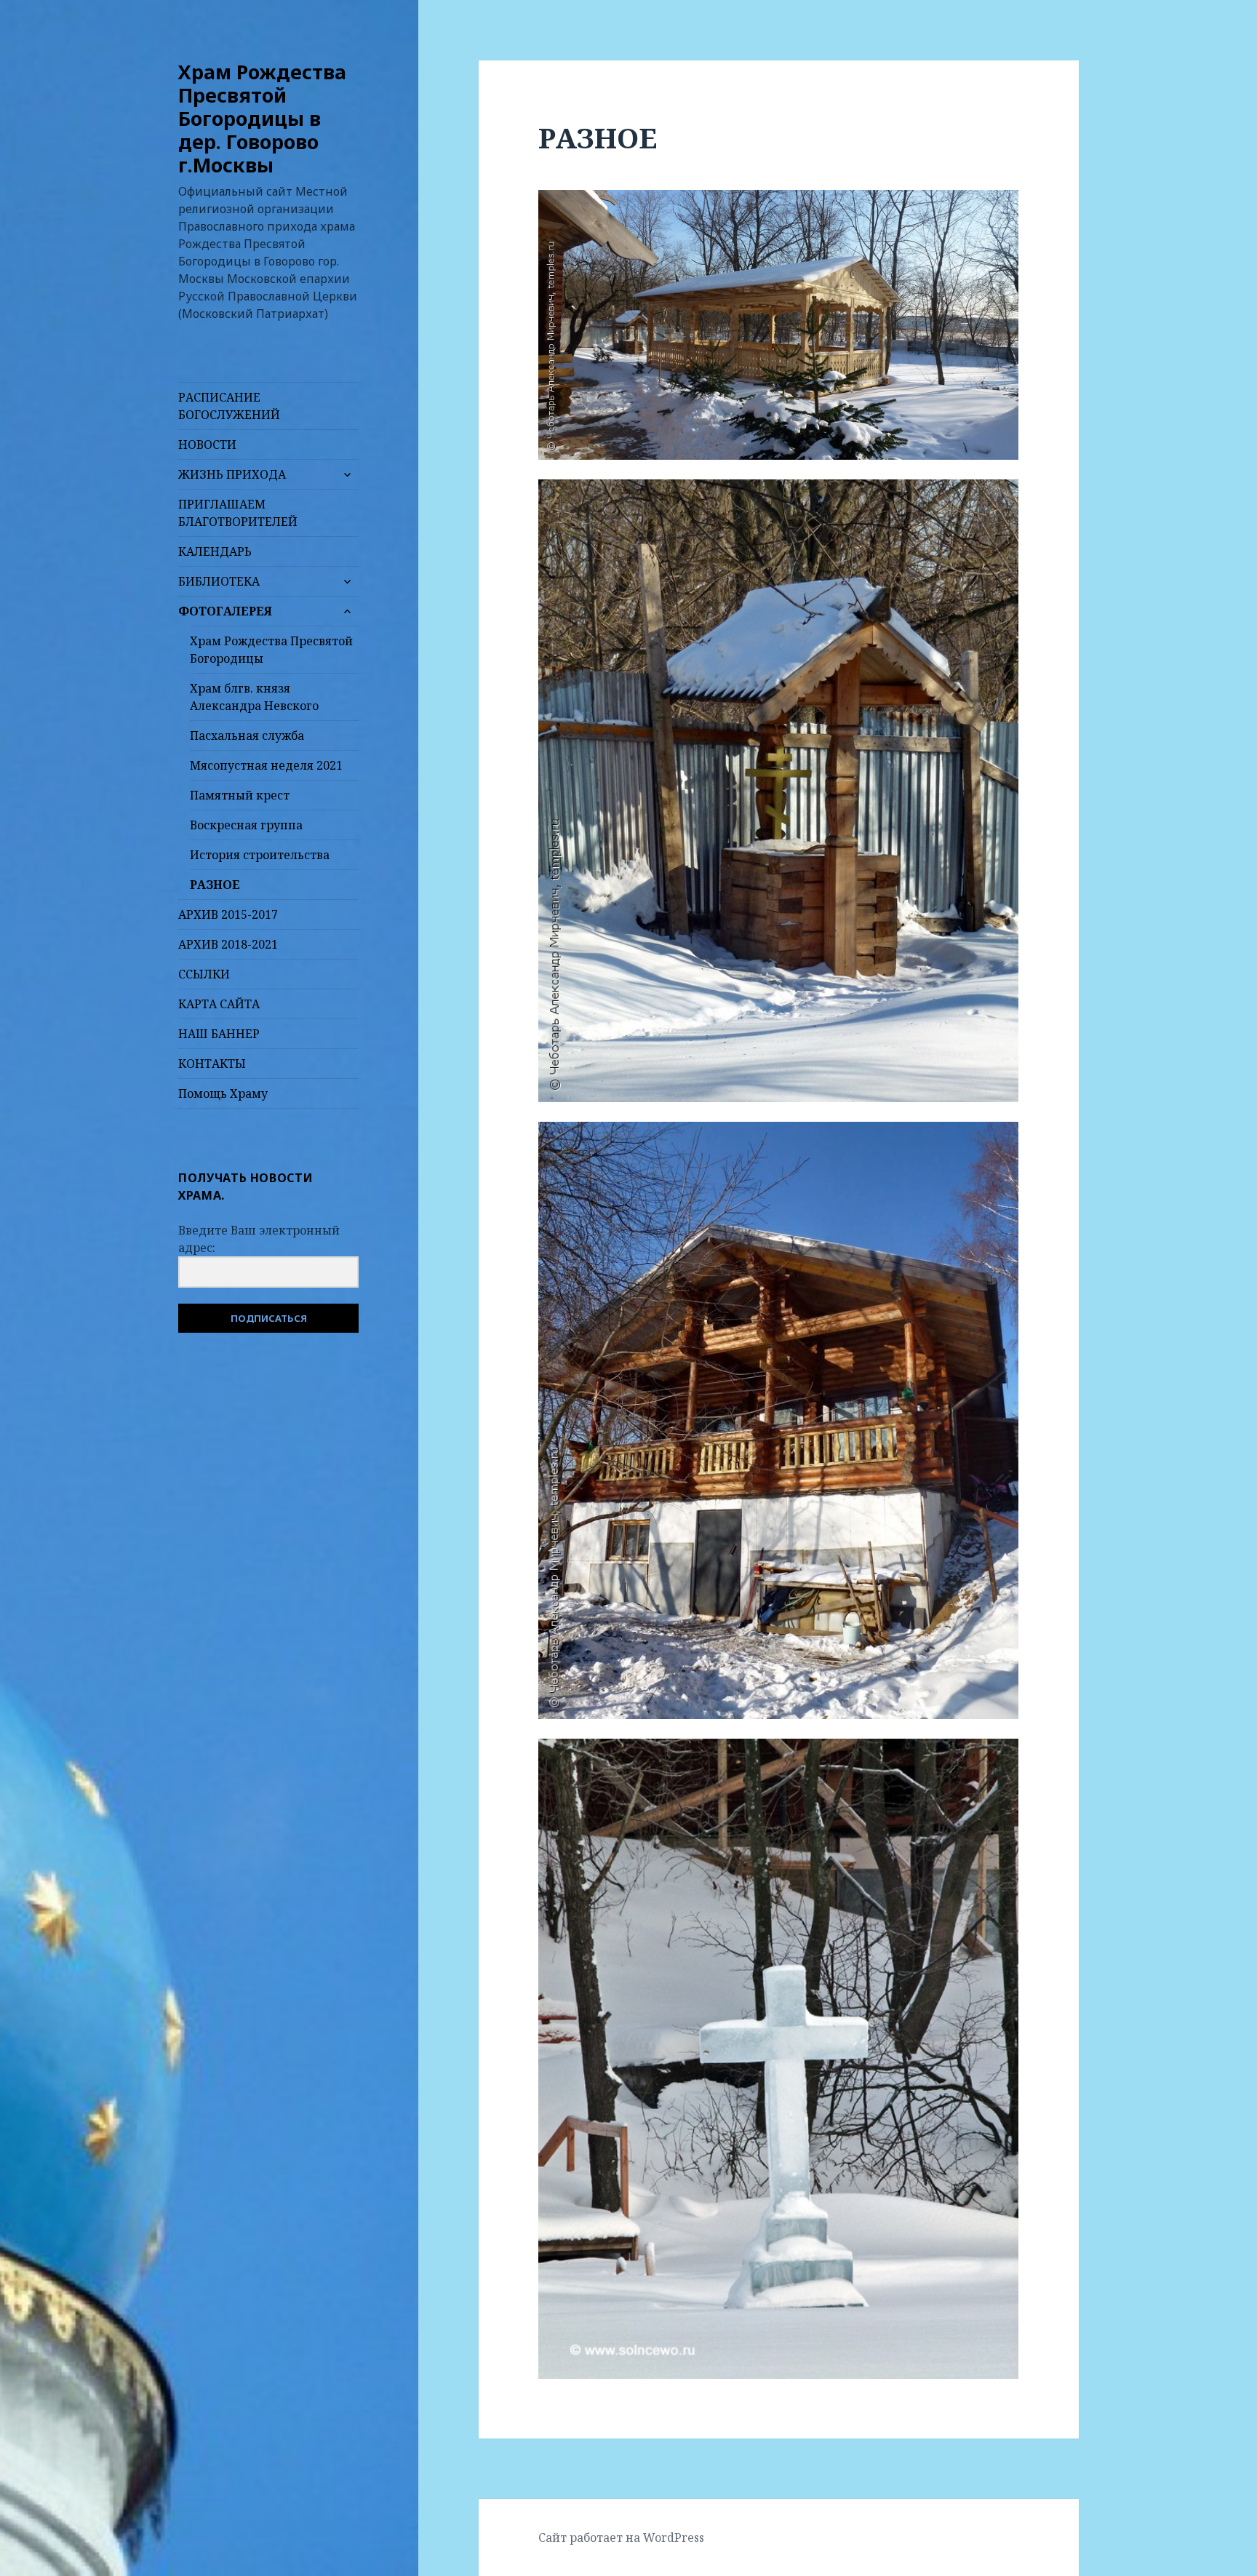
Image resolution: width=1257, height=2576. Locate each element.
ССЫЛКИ (204, 974)
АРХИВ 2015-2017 (228, 914)
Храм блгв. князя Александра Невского (254, 697)
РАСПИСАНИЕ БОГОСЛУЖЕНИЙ (229, 406)
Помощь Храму (223, 1093)
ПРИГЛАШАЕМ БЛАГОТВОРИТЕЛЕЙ (238, 513)
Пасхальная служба (247, 735)
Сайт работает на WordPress (621, 2537)
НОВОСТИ (207, 444)
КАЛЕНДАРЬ (215, 551)
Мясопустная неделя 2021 (266, 765)
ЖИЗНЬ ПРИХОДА (232, 474)
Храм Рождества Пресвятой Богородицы (271, 650)
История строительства (260, 855)
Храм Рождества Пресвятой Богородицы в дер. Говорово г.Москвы (262, 118)
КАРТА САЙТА (219, 1004)
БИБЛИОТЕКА (219, 581)
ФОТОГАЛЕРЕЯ (225, 611)
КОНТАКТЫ (212, 1064)
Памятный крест (240, 795)
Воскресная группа (246, 825)
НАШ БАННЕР (219, 1034)
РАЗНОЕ (215, 885)
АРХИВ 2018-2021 (228, 944)
